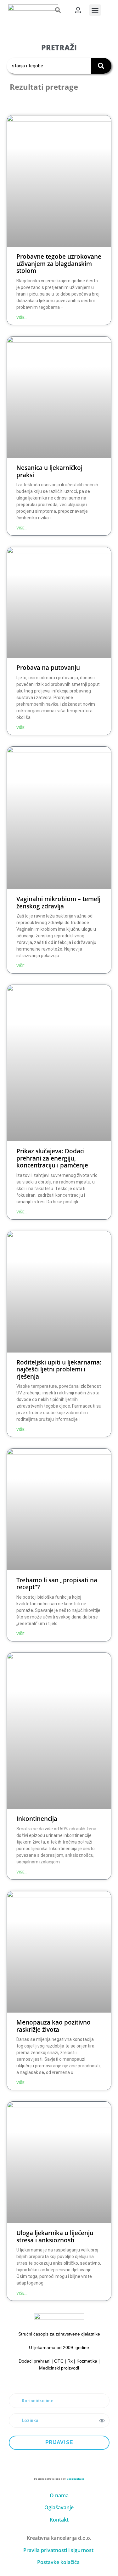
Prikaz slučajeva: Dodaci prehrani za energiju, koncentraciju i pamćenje (52, 1158)
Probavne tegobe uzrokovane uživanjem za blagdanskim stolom (59, 263)
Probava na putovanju (48, 667)
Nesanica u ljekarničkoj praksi (49, 471)
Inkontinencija (37, 1819)
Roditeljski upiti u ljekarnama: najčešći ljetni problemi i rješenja (59, 1369)
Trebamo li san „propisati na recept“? (57, 1584)
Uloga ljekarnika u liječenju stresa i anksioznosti (55, 2236)
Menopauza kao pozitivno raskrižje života (53, 2026)
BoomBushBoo (76, 2479)
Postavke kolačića (58, 2562)
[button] (58, 10)
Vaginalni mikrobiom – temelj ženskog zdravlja (58, 902)
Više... (22, 318)
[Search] (101, 66)
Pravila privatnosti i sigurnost (58, 2550)
